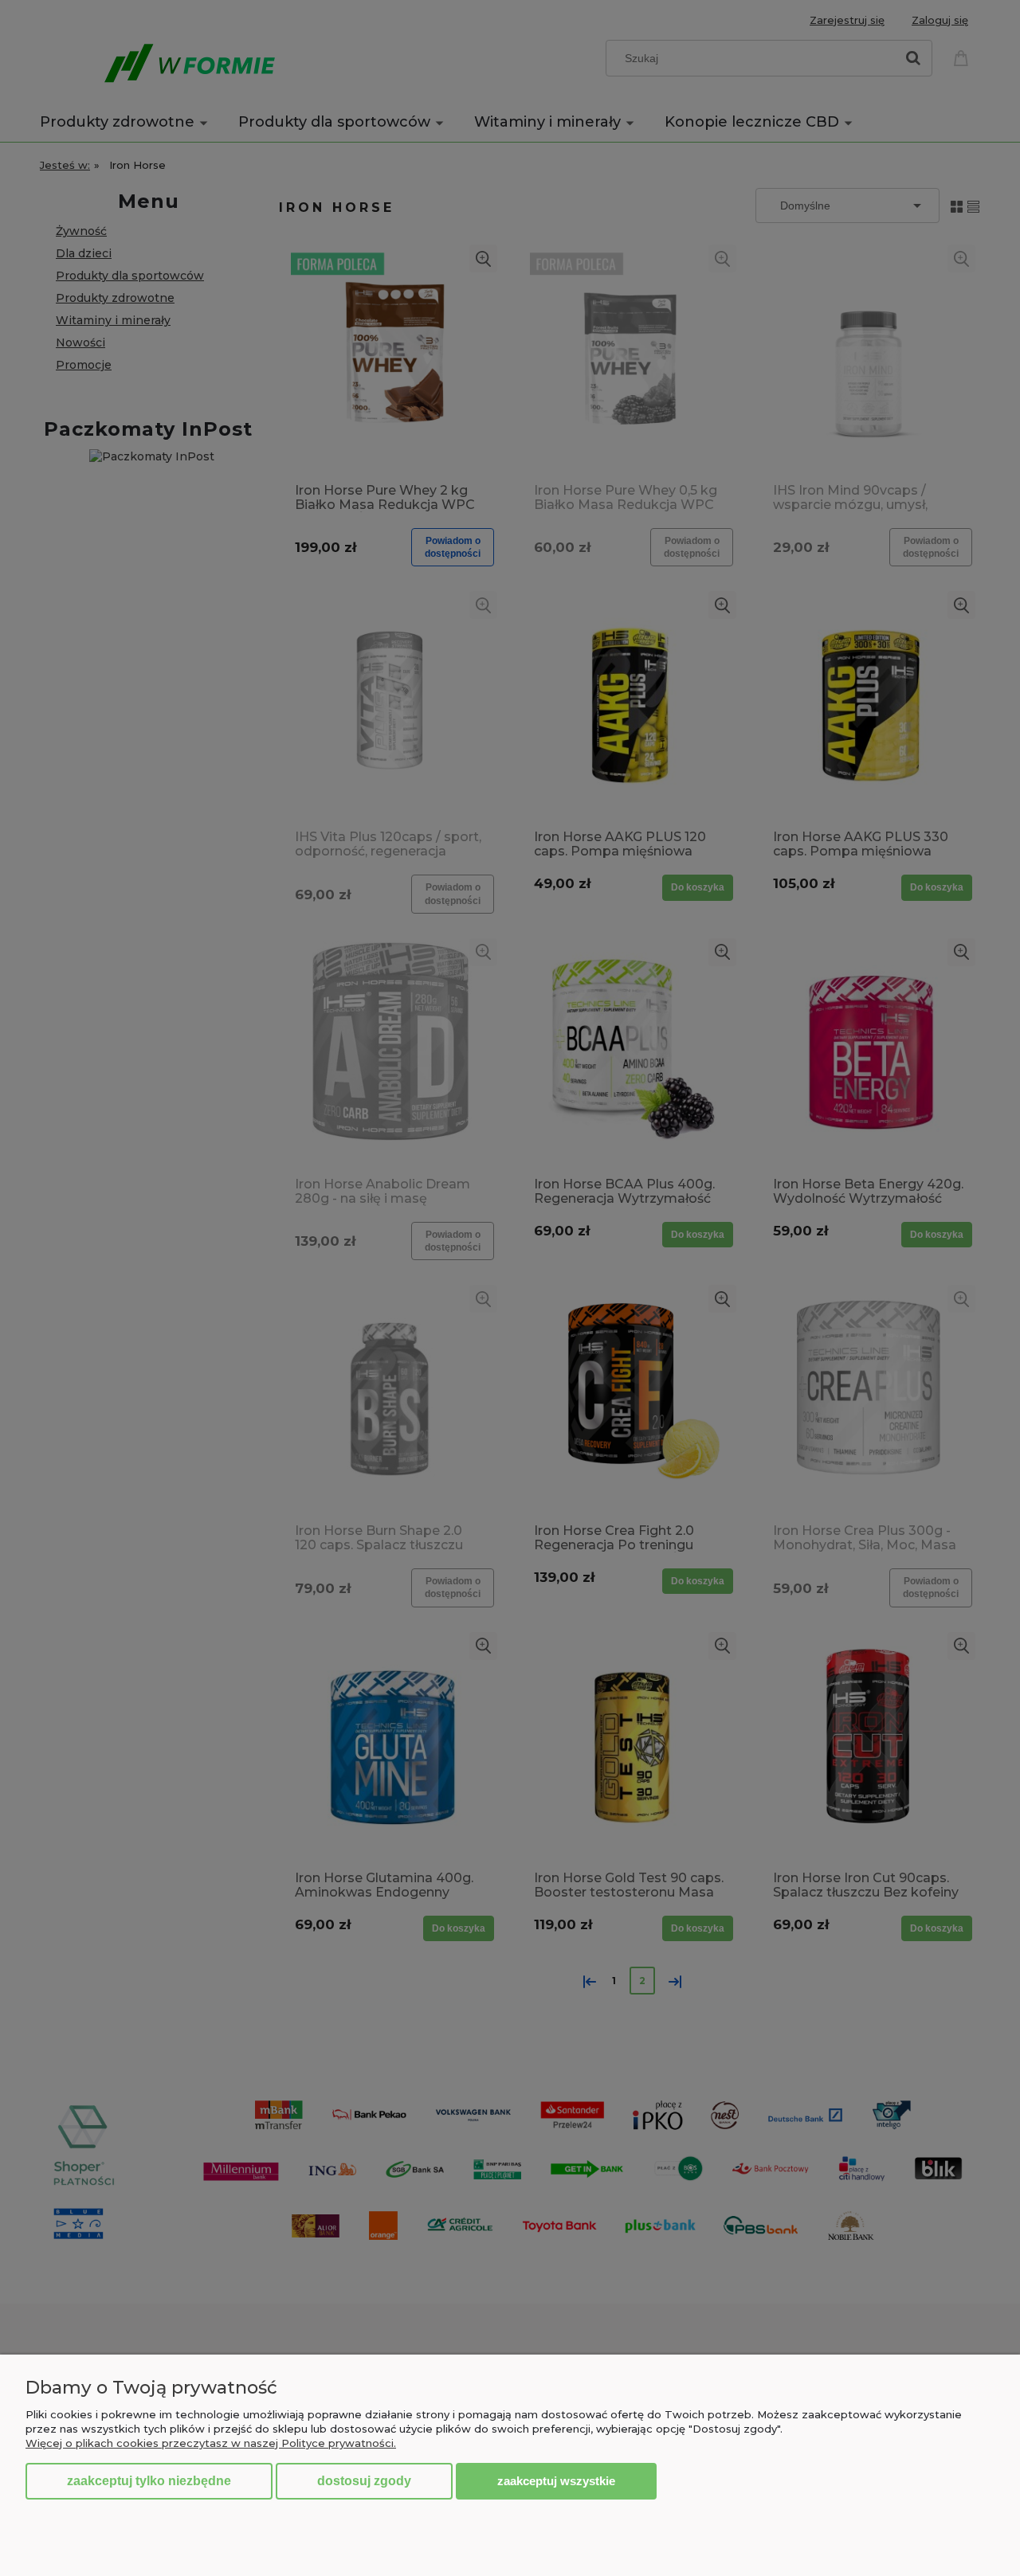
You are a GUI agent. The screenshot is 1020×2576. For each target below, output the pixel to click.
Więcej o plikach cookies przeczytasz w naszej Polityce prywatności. (211, 2443)
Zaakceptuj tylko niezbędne (149, 2481)
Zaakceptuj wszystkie (556, 2481)
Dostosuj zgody (364, 2481)
